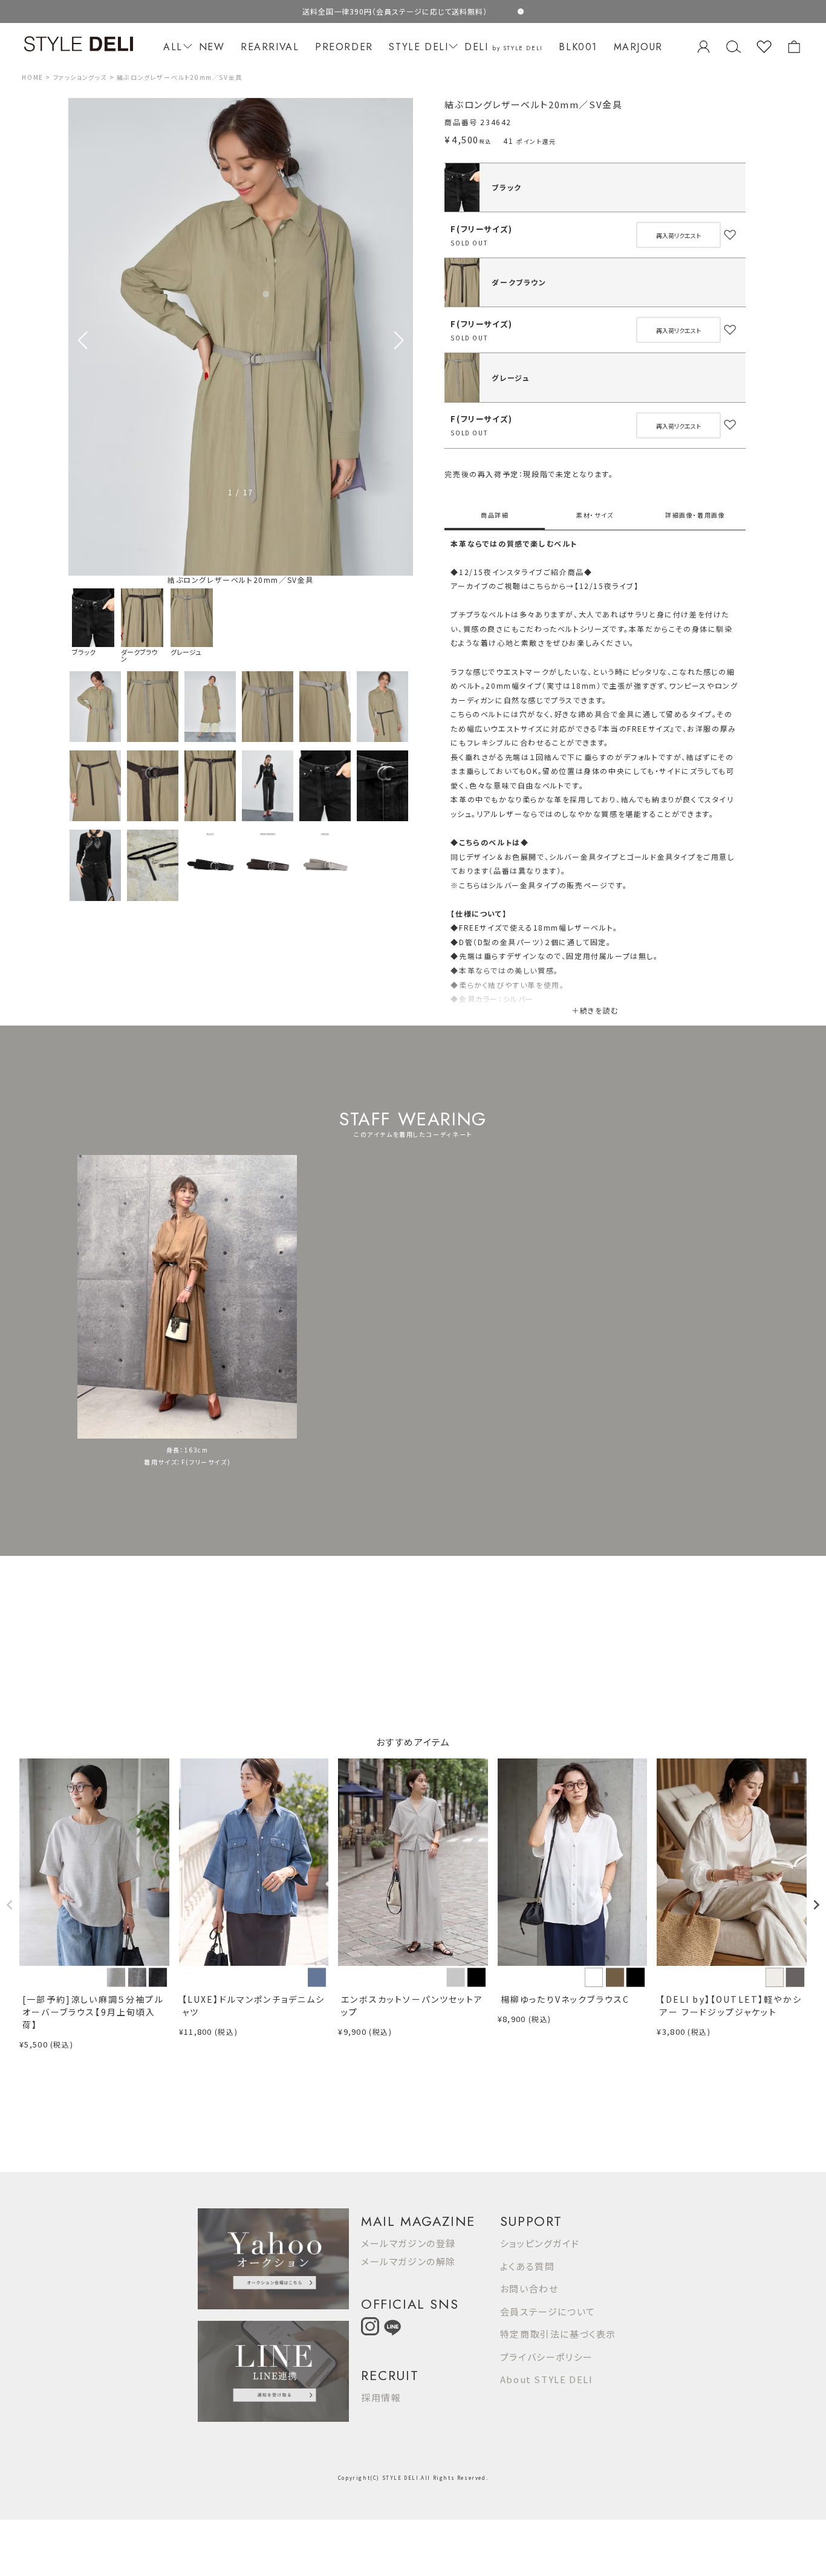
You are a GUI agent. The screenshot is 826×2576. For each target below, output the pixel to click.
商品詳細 (495, 515)
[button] (399, 340)
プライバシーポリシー (547, 2357)
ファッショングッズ (80, 77)
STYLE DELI (418, 47)
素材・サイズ (595, 515)
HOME (32, 77)
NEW (212, 47)
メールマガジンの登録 (408, 2243)
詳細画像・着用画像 (695, 515)
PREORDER (344, 47)
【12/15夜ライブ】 (607, 586)
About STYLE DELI (547, 2379)
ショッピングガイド (540, 2243)
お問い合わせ (529, 2288)
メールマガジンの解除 (408, 2261)
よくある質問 (528, 2266)
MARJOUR (638, 47)
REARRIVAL (270, 47)
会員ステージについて (548, 2311)
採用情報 (381, 2397)
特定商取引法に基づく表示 (558, 2334)
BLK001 (578, 47)
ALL (173, 47)
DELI (504, 47)
